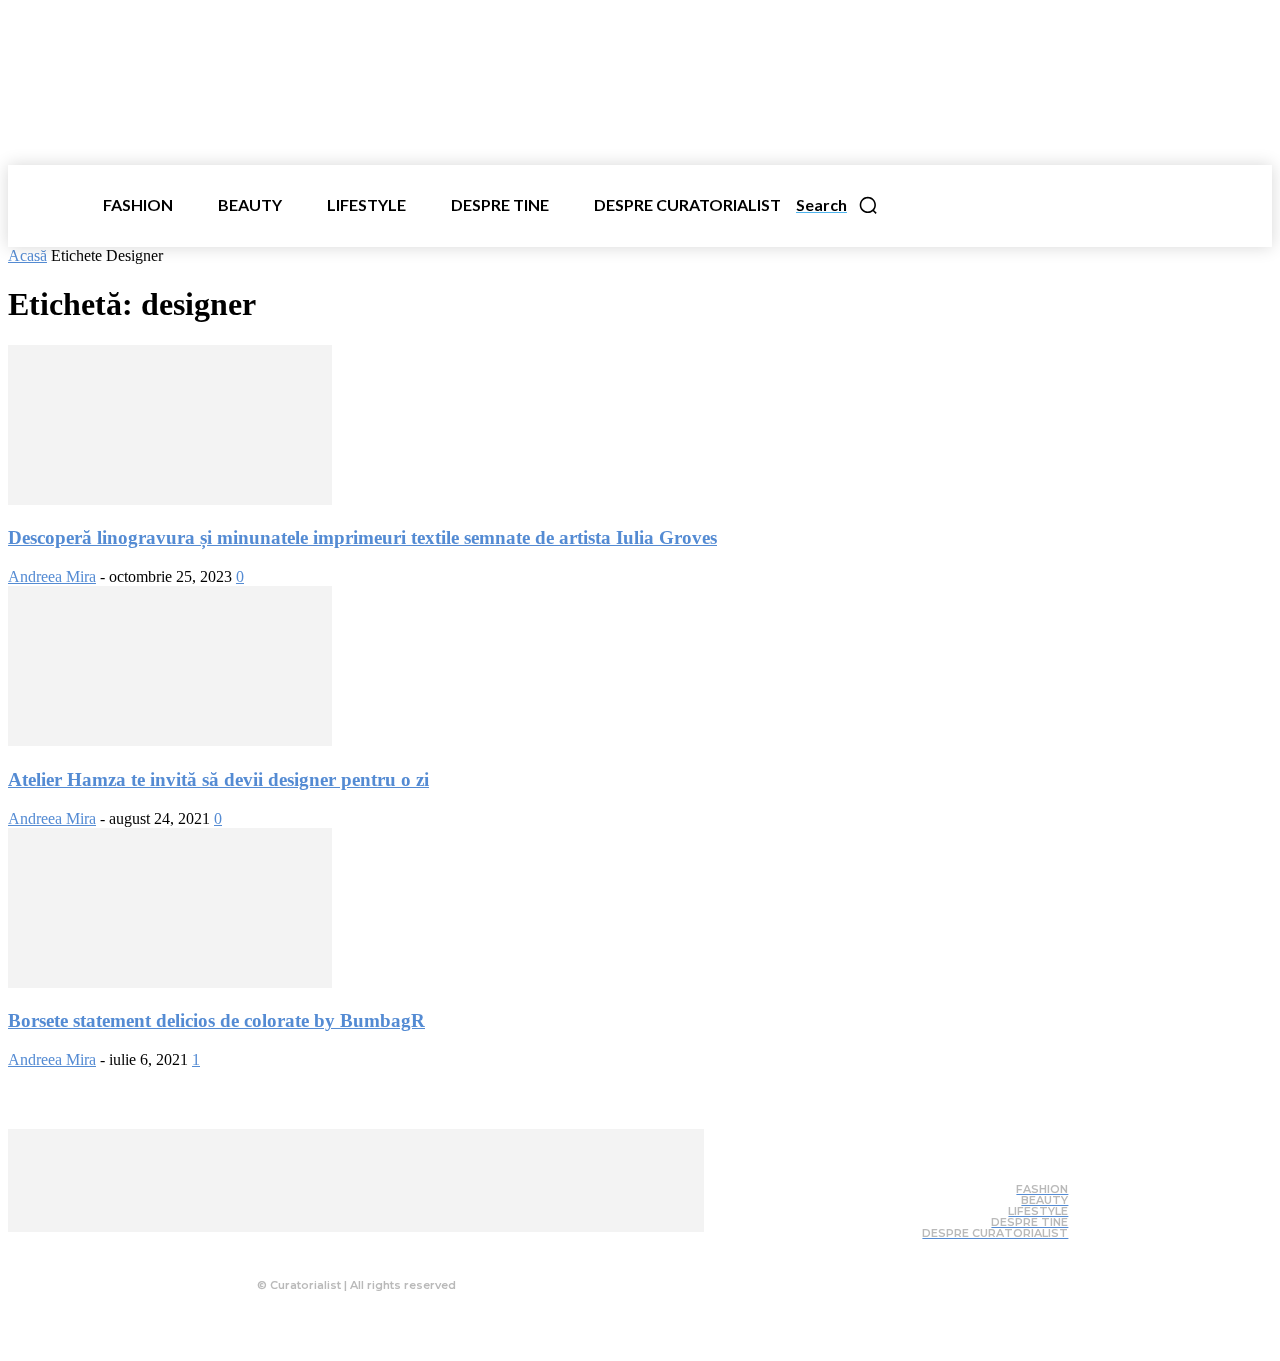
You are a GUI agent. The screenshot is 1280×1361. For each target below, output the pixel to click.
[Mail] (389, 1247)
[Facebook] (309, 1247)
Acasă (27, 255)
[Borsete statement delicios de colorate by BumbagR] (170, 982)
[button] (837, 205)
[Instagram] (349, 1247)
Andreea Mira (52, 576)
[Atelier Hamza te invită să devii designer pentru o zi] (170, 740)
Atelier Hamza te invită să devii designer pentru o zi (218, 779)
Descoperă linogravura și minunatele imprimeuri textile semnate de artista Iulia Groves (362, 537)
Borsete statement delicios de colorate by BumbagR (216, 1020)
